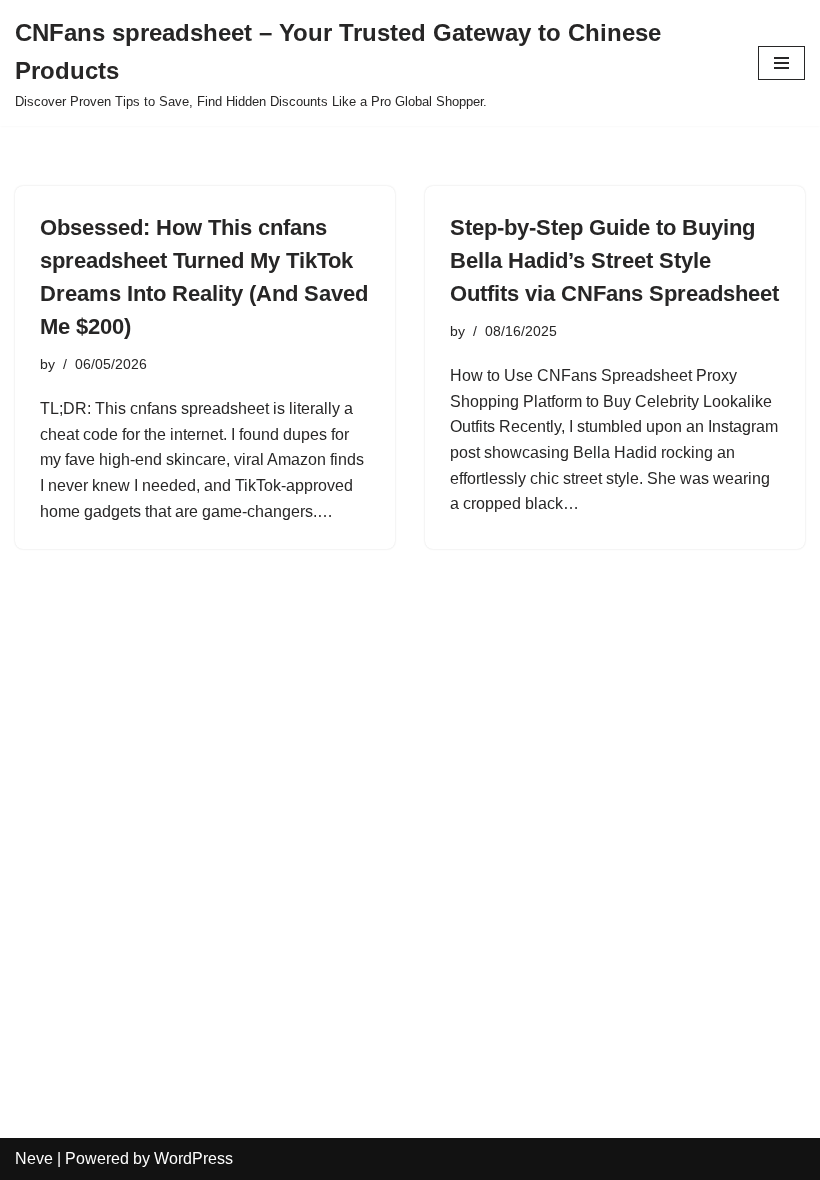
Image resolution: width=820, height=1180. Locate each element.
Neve (34, 1158)
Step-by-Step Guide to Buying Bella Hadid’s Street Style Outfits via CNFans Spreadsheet (614, 260)
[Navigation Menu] (781, 63)
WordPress (193, 1158)
